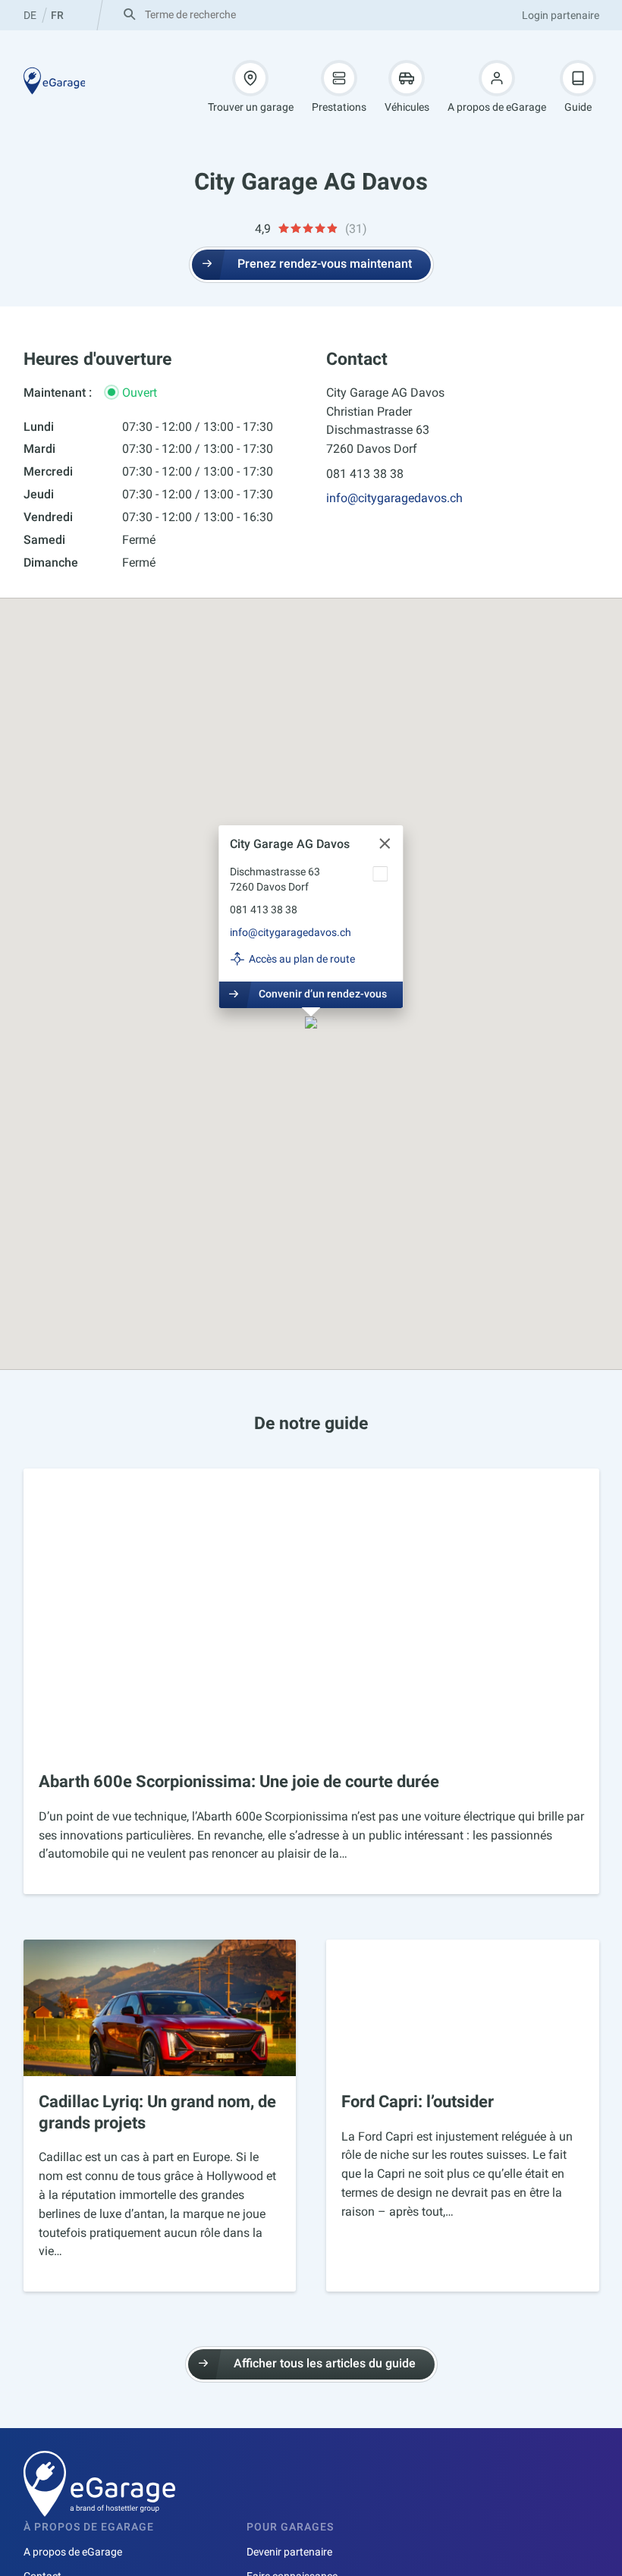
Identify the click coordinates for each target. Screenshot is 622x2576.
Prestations (339, 107)
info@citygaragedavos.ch (394, 498)
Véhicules (407, 107)
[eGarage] (55, 81)
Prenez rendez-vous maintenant (325, 264)
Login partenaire (561, 15)
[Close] (385, 843)
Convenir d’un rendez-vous (323, 994)
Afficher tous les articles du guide (325, 2363)
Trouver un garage (251, 107)
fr (57, 15)
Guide (578, 107)
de (30, 15)
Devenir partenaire (289, 2552)
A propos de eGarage (497, 107)
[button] (311, 1024)
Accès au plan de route (302, 959)
